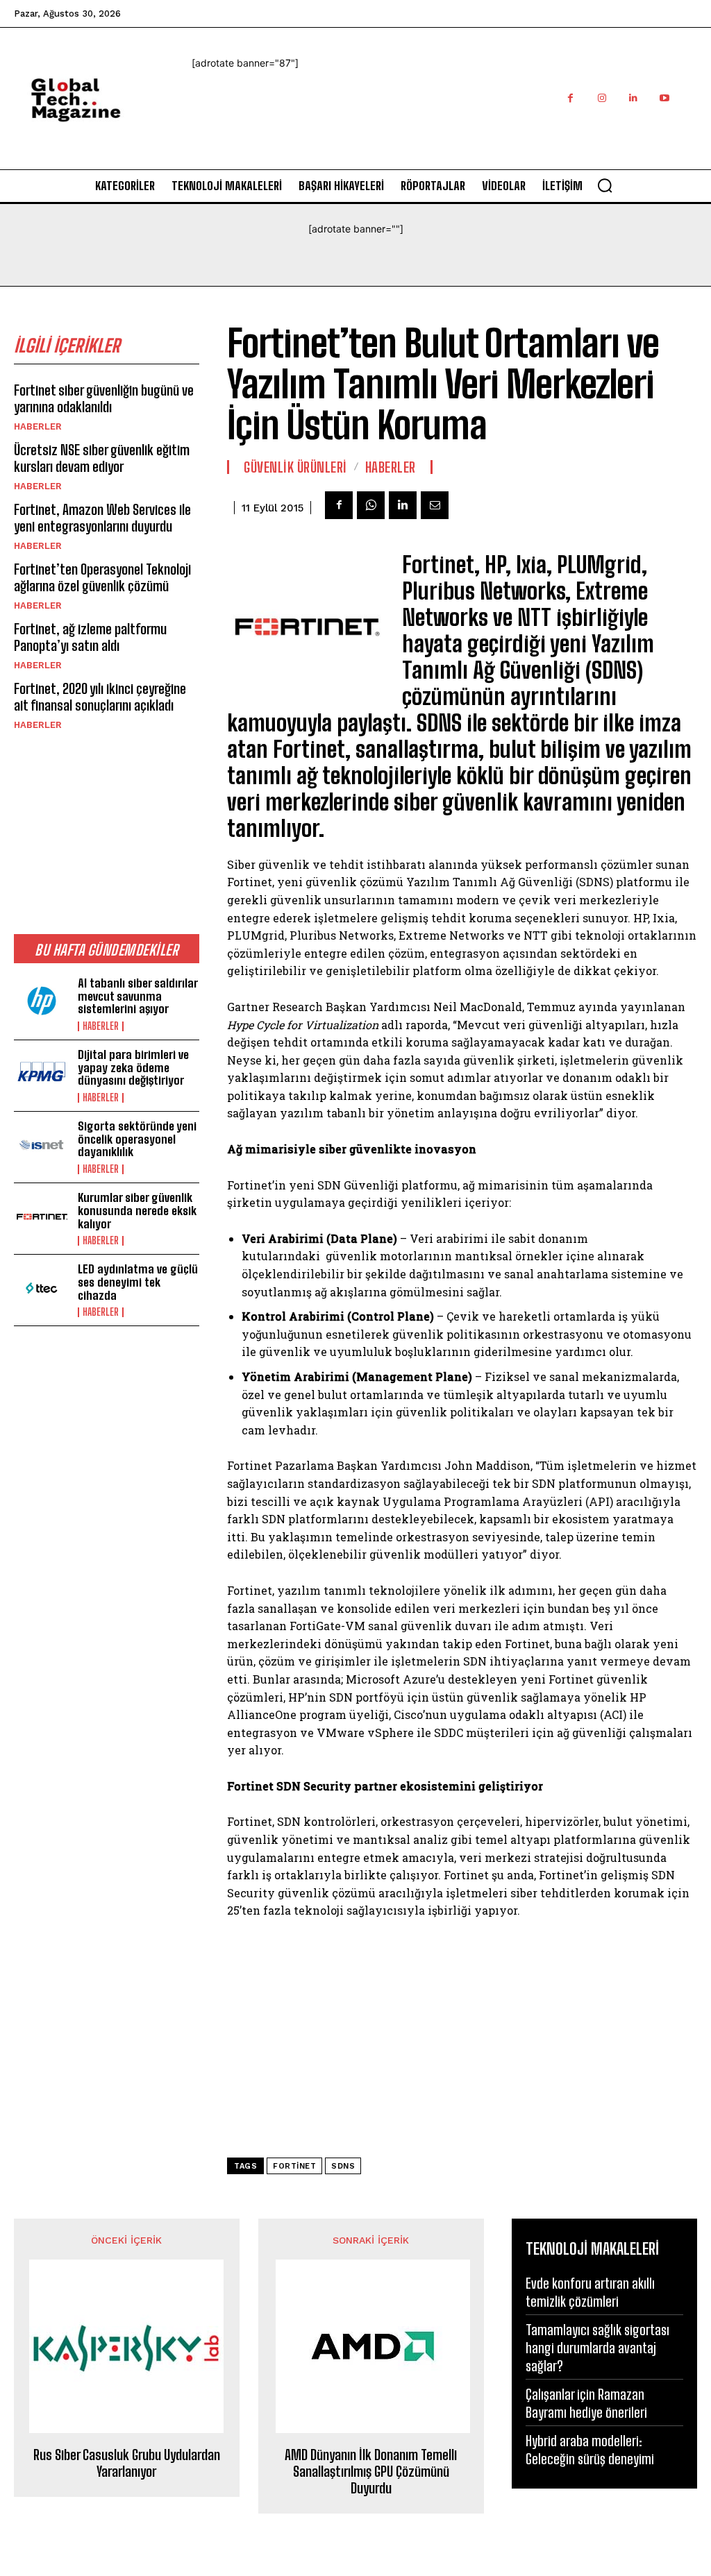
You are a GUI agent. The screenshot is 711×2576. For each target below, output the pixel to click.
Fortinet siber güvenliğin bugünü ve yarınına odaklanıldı (104, 398)
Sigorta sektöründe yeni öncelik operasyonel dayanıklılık (137, 1139)
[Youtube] (664, 98)
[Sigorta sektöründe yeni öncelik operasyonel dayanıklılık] (42, 1145)
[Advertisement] (444, 135)
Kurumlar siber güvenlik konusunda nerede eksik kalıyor (137, 1210)
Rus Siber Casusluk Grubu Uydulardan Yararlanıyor (127, 2463)
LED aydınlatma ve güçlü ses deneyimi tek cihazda (138, 1282)
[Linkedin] (633, 98)
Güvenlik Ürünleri (295, 467)
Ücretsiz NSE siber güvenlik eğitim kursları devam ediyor (102, 458)
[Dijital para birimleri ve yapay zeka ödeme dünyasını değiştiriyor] (42, 1074)
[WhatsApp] (371, 505)
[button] (605, 185)
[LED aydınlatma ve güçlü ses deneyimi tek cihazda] (42, 1288)
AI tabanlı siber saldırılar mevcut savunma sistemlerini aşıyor (138, 996)
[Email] (435, 505)
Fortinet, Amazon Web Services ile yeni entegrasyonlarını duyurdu (102, 518)
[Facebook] (570, 98)
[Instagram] (602, 98)
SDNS (343, 2166)
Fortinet (294, 2166)
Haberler (38, 426)
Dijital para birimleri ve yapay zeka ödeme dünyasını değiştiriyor (133, 1067)
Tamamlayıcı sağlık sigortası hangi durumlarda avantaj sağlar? (597, 2348)
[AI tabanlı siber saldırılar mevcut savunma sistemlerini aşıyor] (42, 1002)
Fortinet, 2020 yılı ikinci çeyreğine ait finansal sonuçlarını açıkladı (100, 697)
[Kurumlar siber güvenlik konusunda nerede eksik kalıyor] (42, 1217)
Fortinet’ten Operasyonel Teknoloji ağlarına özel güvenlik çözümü (102, 577)
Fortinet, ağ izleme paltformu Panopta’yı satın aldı (90, 637)
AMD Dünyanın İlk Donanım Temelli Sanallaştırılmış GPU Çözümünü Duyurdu (371, 2471)
